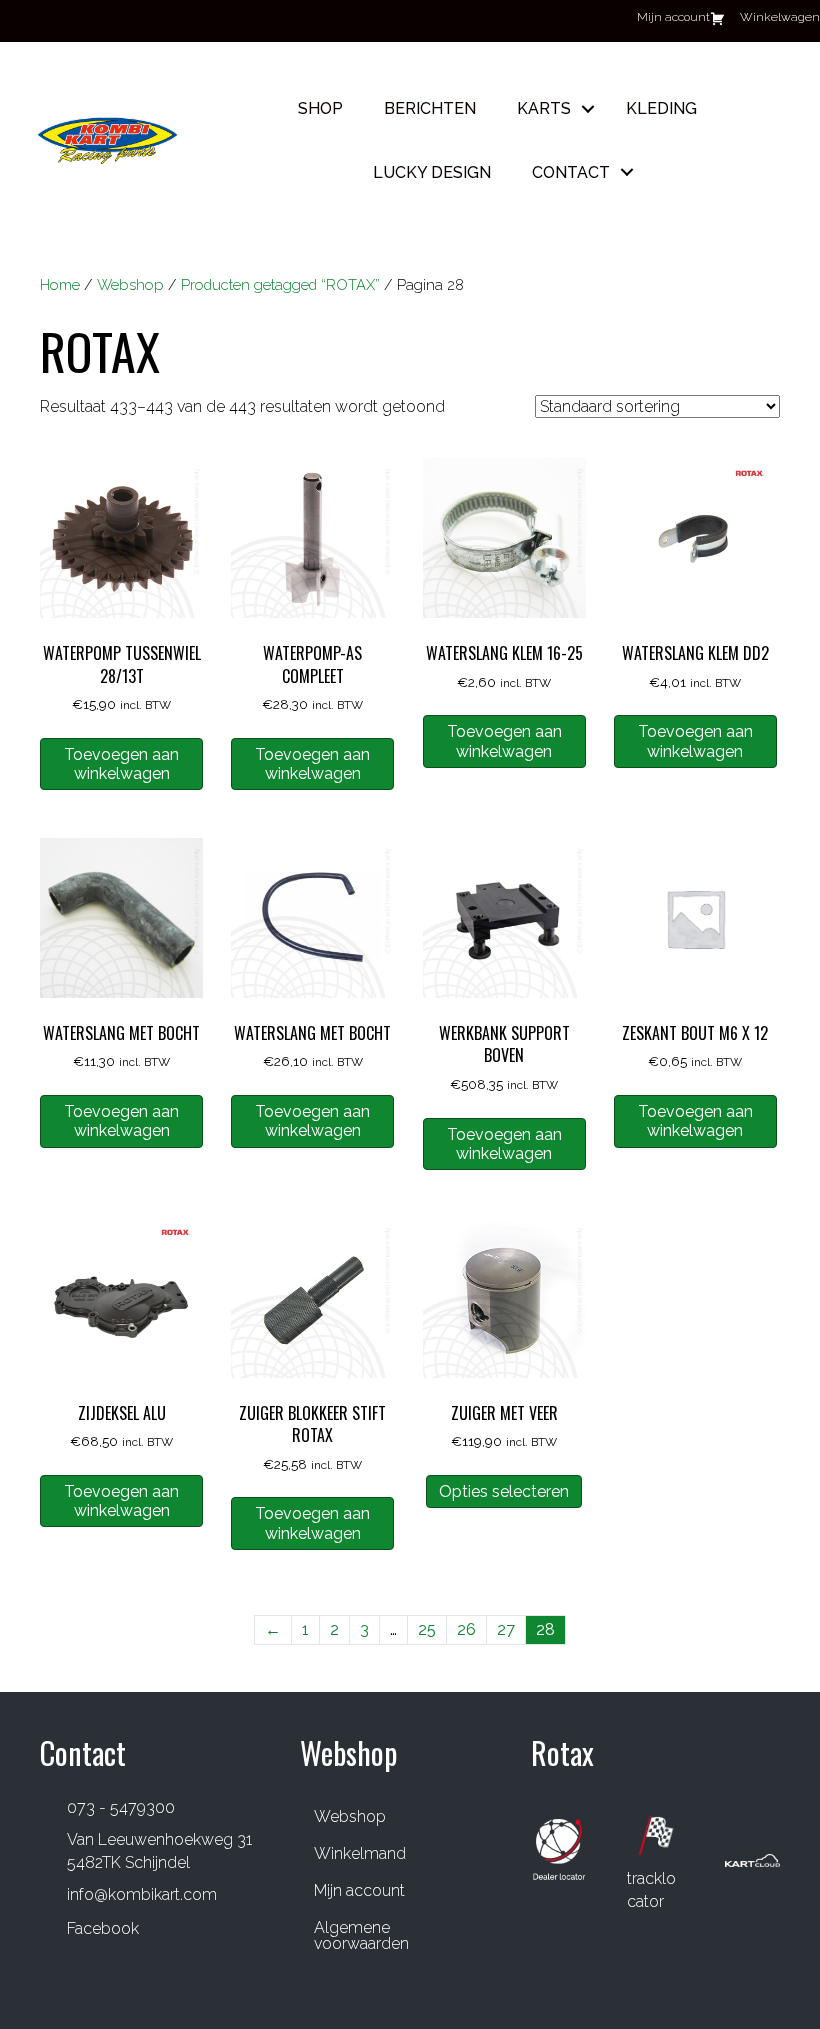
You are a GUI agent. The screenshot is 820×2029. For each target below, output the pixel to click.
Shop (320, 108)
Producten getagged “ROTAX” (280, 284)
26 (466, 1629)
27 (506, 1629)
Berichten (430, 108)
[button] (588, 108)
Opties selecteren (504, 1491)
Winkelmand (360, 1853)
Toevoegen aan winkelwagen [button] (121, 764)
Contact (571, 172)
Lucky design (432, 172)
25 (427, 1629)
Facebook (103, 1928)
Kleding (661, 108)
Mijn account (359, 1890)
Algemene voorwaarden (361, 1935)
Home (60, 284)
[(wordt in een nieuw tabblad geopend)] (559, 1847)
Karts (544, 108)
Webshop (130, 284)
